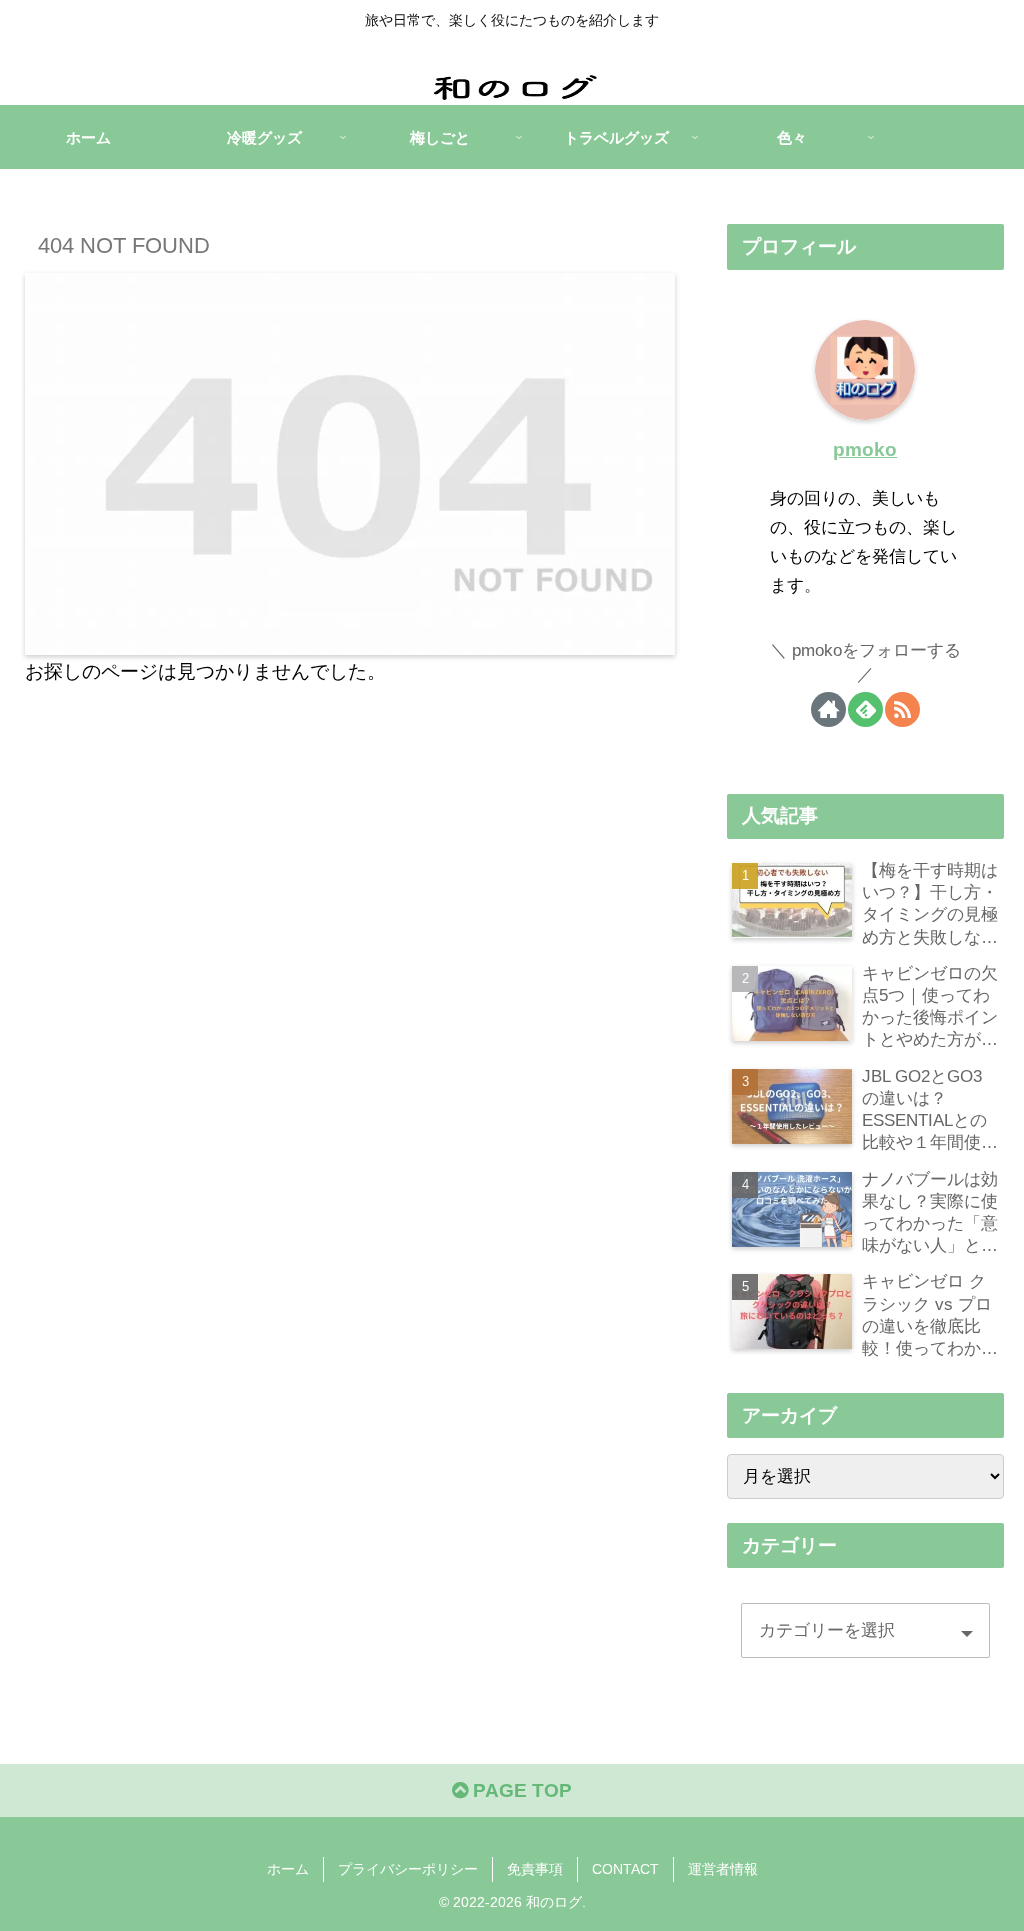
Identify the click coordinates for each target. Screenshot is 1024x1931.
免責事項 (535, 1869)
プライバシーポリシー (408, 1869)
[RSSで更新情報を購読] (902, 709)
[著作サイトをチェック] (828, 709)
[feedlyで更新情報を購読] (865, 709)
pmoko (865, 449)
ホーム (288, 1869)
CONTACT (625, 1869)
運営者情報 (723, 1869)
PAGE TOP (520, 1790)
